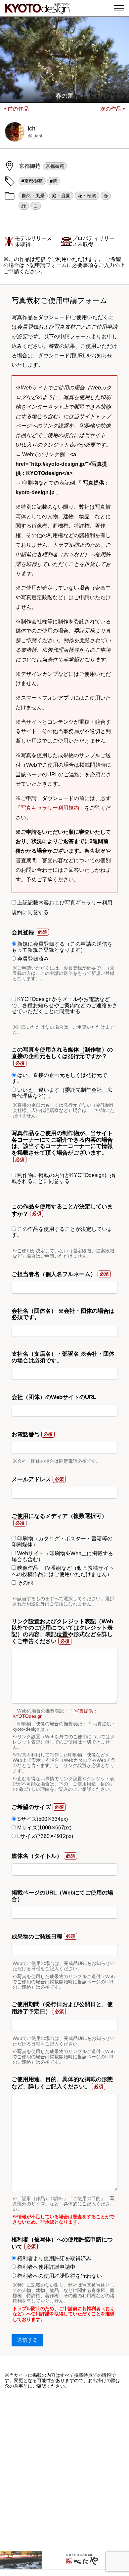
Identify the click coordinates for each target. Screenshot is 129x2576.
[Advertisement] (64, 2470)
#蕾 (54, 181)
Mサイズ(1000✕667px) (44, 1828)
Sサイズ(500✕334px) (42, 1819)
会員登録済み (32, 959)
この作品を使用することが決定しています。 (62, 1232)
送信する (27, 2340)
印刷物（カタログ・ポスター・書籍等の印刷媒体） (62, 1542)
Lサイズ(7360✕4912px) (44, 1836)
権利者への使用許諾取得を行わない (59, 2276)
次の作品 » (113, 109)
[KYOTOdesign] (37, 11)
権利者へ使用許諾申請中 (46, 2267)
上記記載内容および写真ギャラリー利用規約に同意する (62, 907)
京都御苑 (55, 166)
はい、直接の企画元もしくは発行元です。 (59, 1078)
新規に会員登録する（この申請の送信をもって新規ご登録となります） (62, 947)
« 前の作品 (16, 109)
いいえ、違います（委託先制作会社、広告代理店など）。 (62, 1093)
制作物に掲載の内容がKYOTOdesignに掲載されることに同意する (63, 1178)
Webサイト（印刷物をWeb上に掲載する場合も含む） (62, 1556)
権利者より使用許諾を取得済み (54, 2258)
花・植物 (87, 196)
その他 (24, 1583)
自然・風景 (33, 196)
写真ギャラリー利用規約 (50, 808)
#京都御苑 (32, 181)
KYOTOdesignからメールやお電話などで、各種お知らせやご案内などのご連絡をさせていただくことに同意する (64, 1005)
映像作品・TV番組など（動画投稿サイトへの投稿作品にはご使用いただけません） (63, 1571)
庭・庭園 (61, 196)
